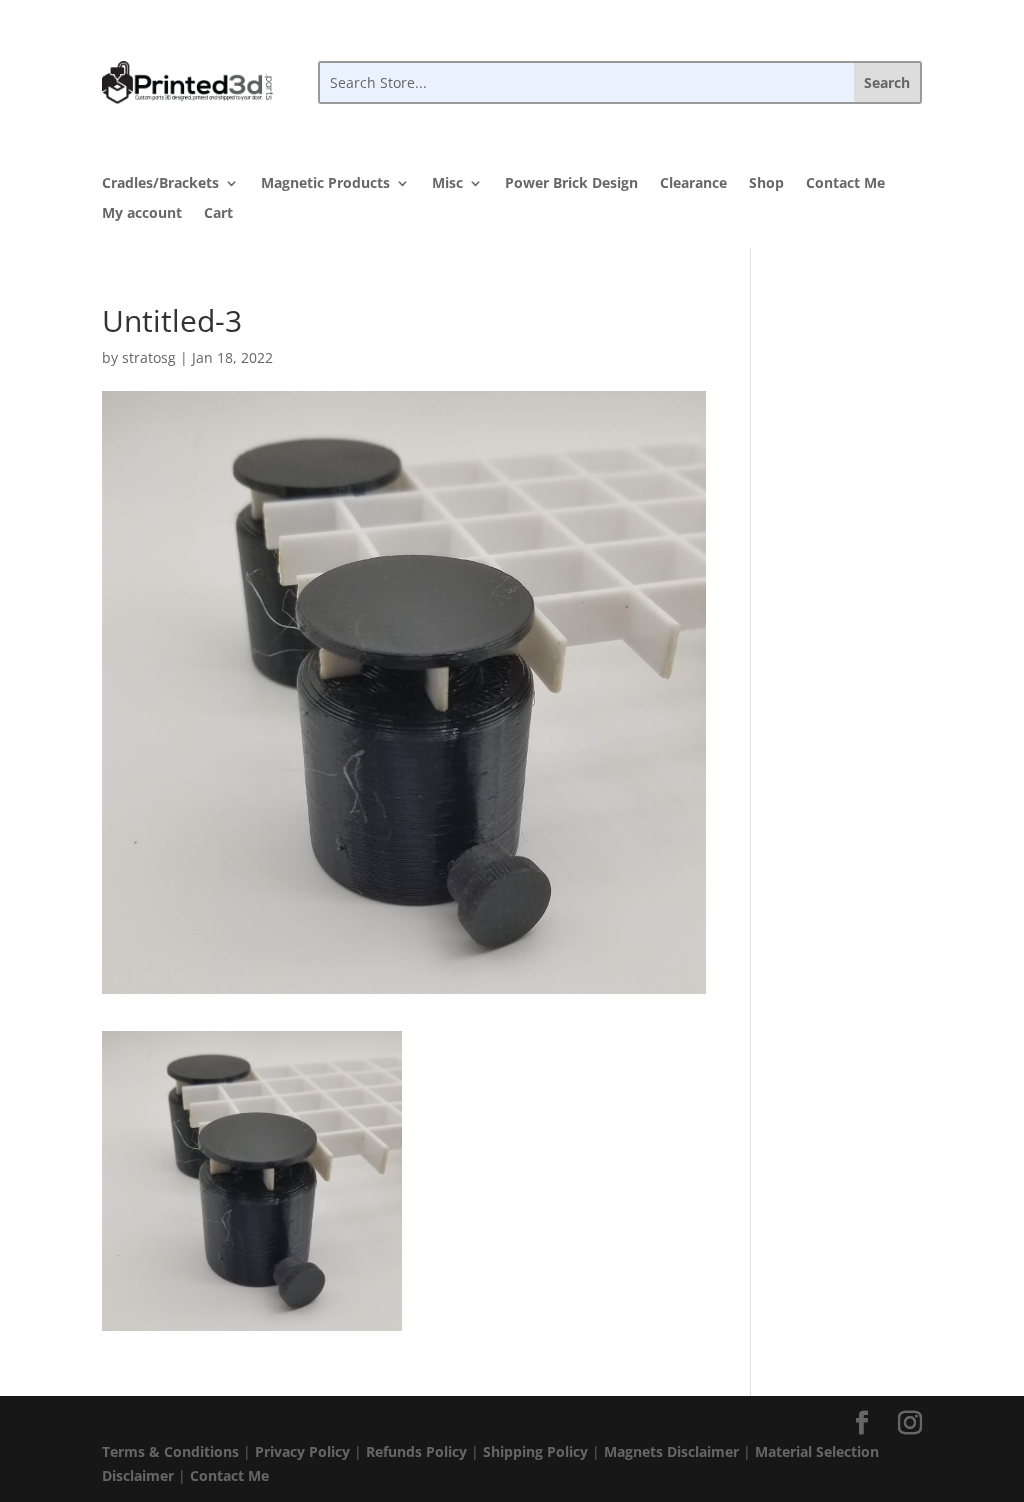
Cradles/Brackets (160, 184)
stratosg (149, 357)
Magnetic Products (325, 184)
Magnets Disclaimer (671, 1451)
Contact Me (845, 184)
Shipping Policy (535, 1451)
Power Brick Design (571, 184)
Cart (218, 214)
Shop (766, 184)
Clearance (693, 184)
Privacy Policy (302, 1451)
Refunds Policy (416, 1451)
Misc (447, 184)
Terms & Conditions (170, 1451)
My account (142, 214)
